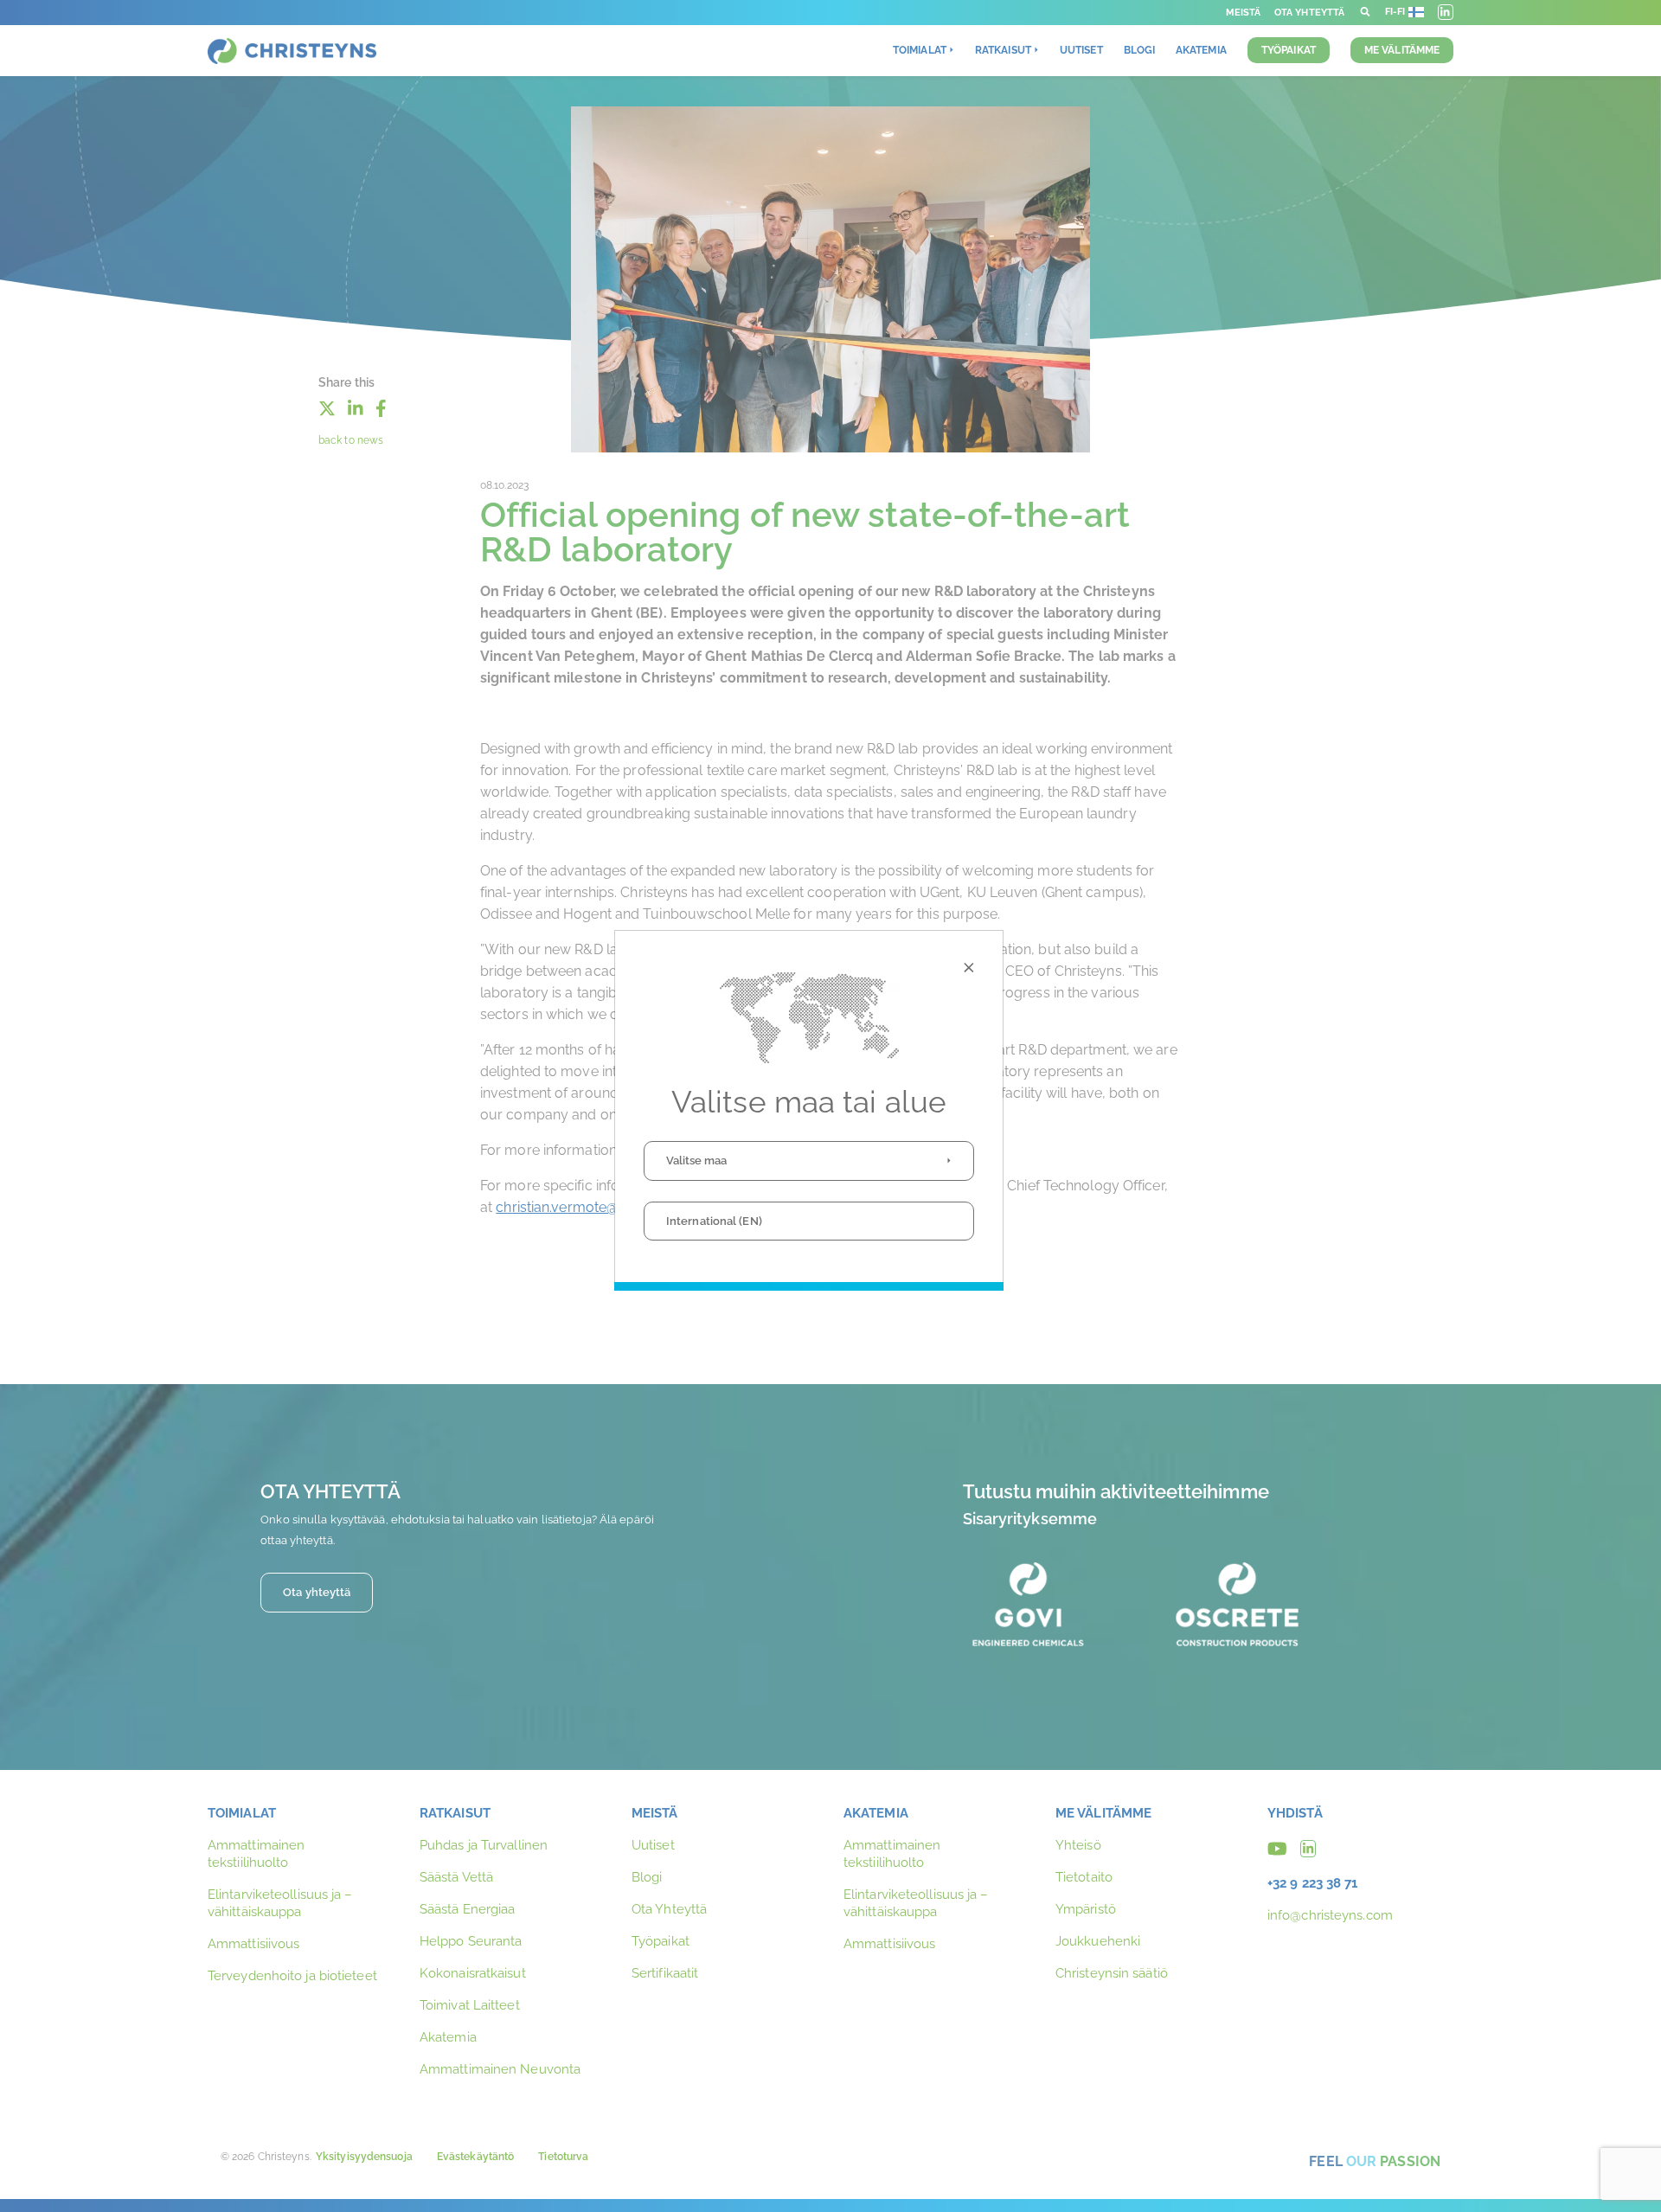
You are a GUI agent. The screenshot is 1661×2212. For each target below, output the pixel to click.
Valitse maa (696, 1160)
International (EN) (714, 1221)
